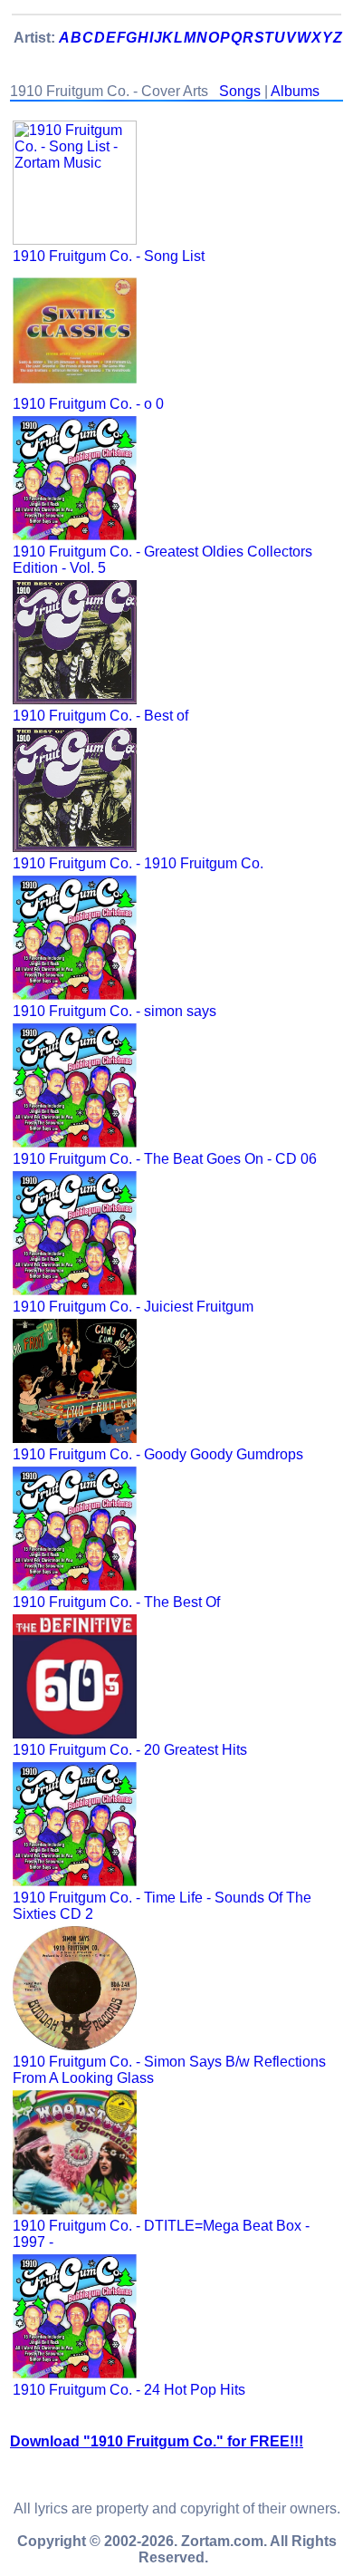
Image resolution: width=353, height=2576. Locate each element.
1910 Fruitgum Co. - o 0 (88, 404)
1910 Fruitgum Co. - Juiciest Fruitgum (133, 1307)
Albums (295, 91)
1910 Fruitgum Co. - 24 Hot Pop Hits (129, 2390)
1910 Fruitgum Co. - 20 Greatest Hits (130, 1750)
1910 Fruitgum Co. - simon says (114, 1011)
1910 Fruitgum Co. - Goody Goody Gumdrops (158, 1454)
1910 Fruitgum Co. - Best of (100, 716)
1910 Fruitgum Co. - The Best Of (116, 1602)
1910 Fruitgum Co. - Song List (109, 256)
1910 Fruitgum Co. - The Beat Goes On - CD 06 (165, 1159)
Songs (240, 91)
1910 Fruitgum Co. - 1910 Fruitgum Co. (138, 863)
